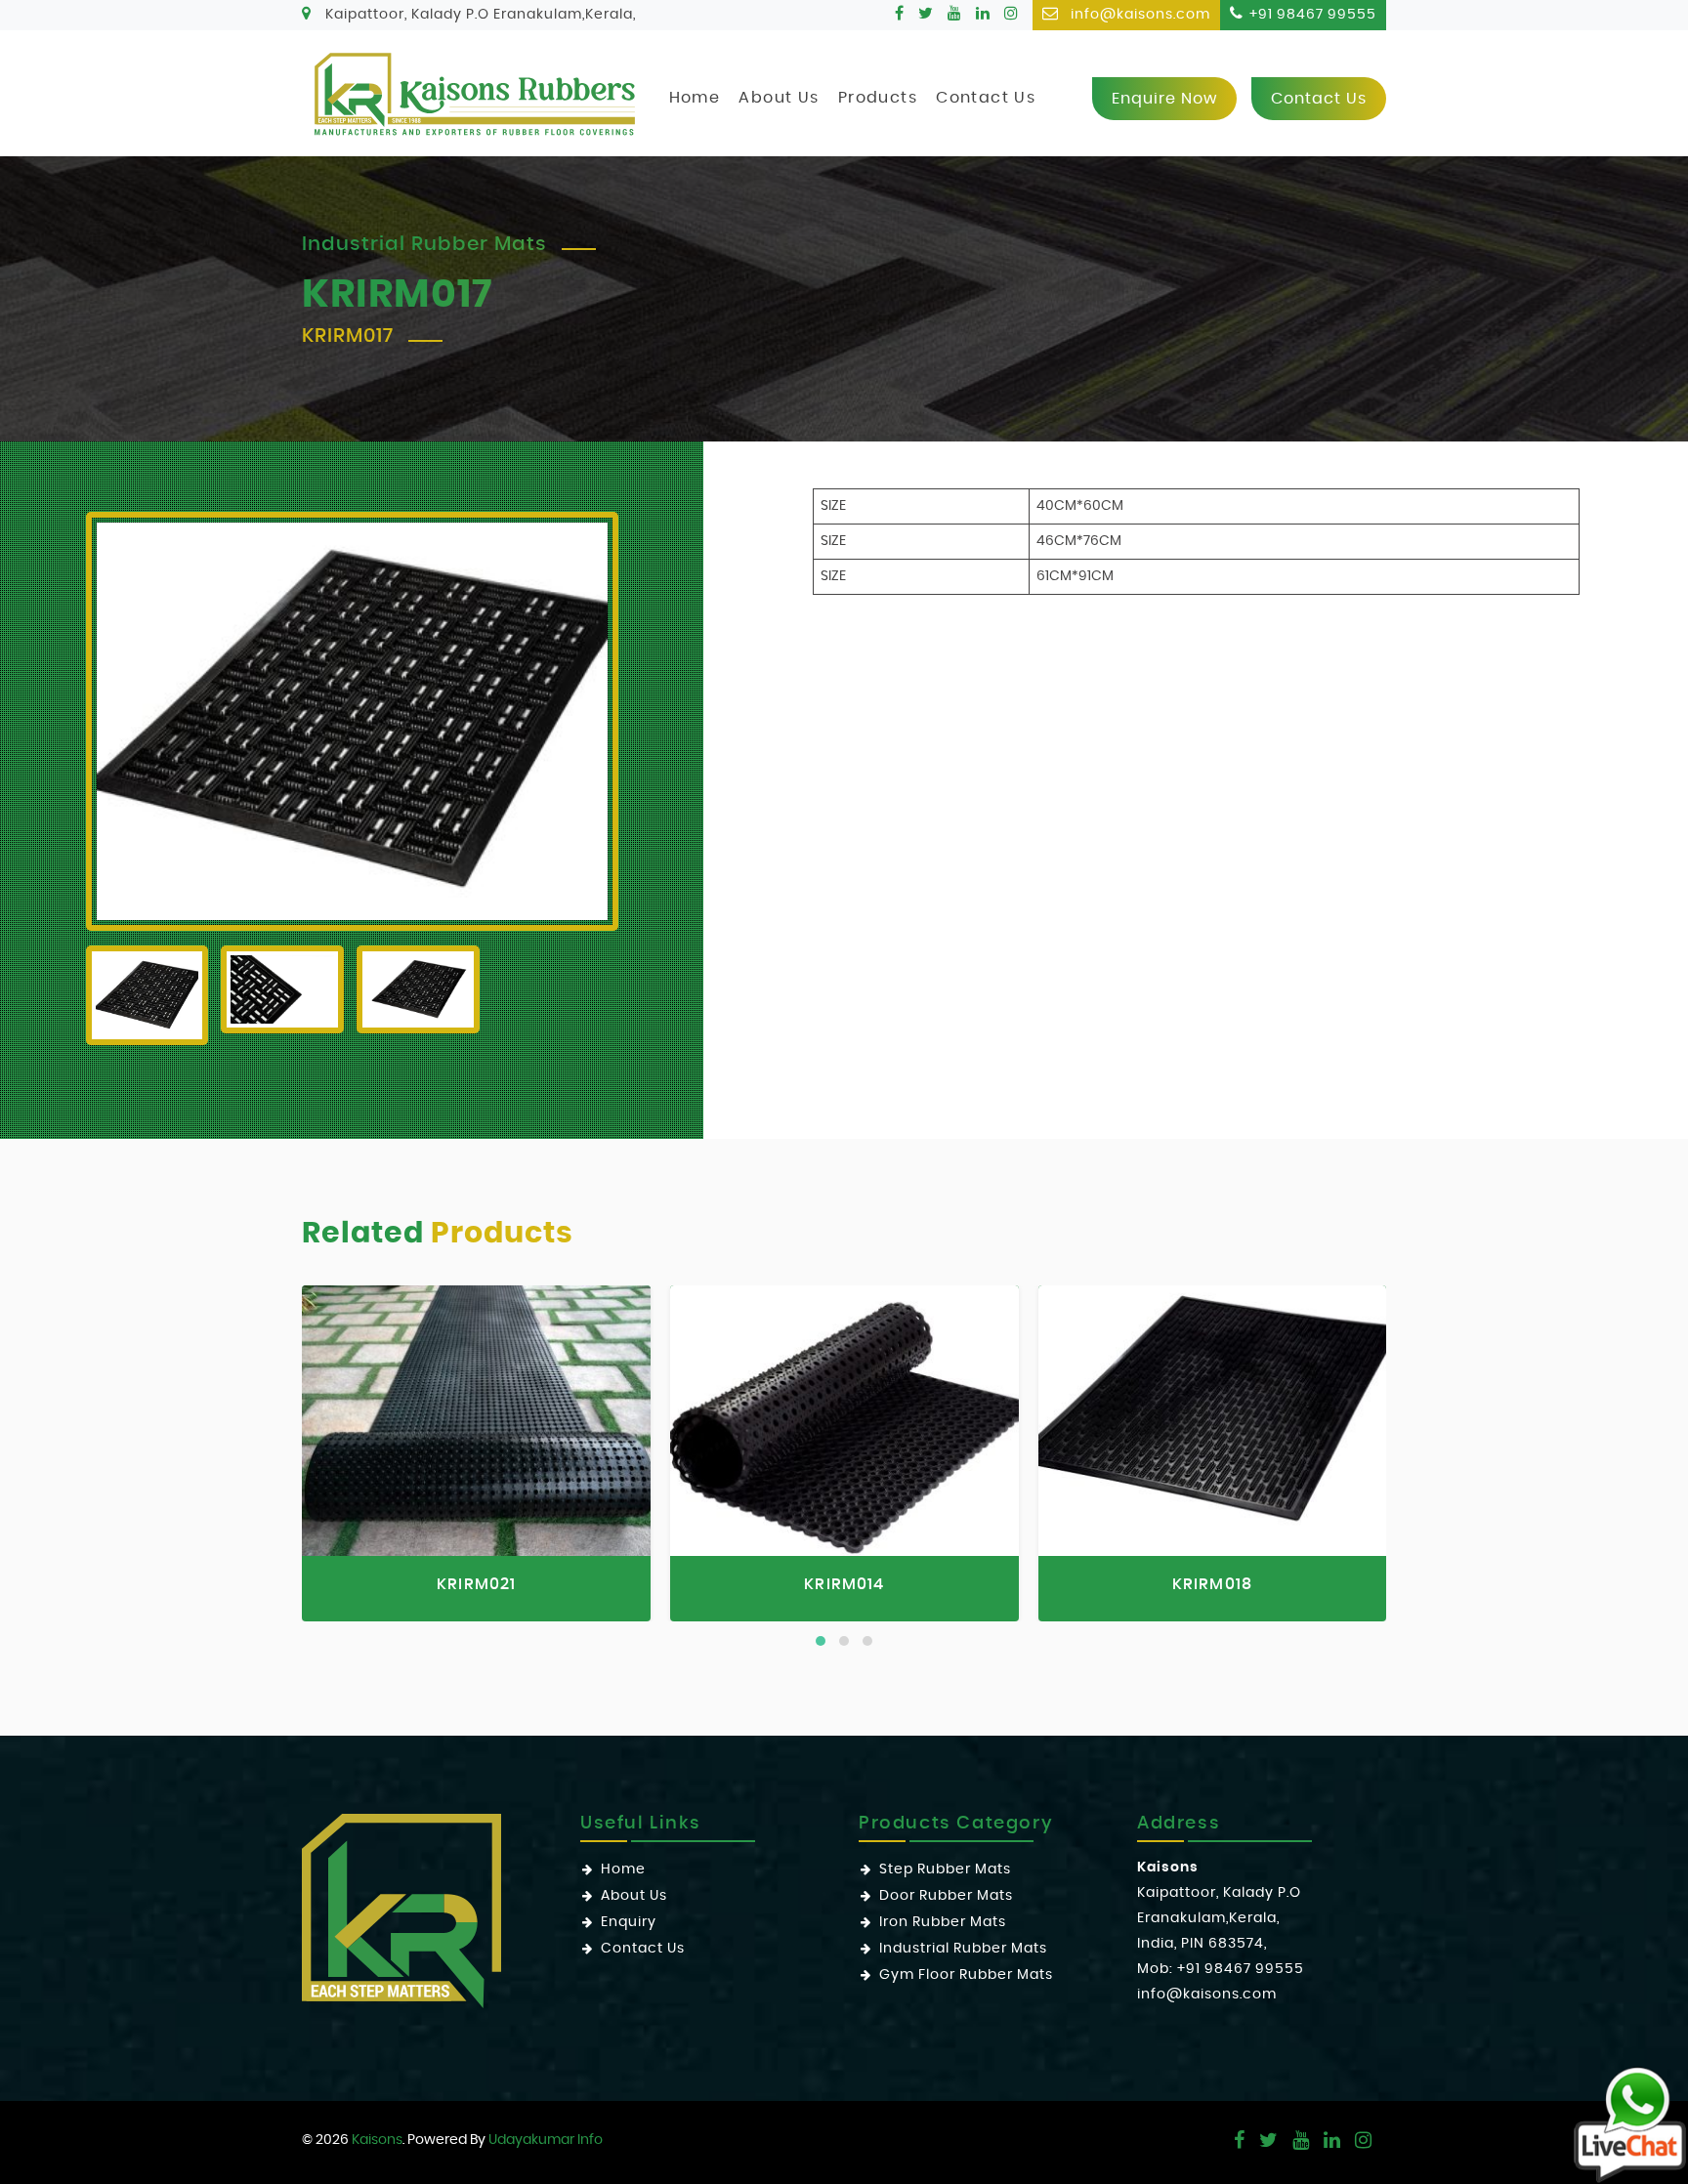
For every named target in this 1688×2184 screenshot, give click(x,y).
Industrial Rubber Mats (963, 1949)
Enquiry (629, 1922)
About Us (779, 98)
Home (695, 98)
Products (878, 98)
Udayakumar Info (546, 2140)
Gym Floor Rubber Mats (966, 1975)
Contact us (1319, 99)
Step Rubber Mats (945, 1869)
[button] (821, 1641)
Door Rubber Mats (946, 1896)
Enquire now (1164, 99)
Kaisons (377, 2140)
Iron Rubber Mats (943, 1922)
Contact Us (986, 98)
